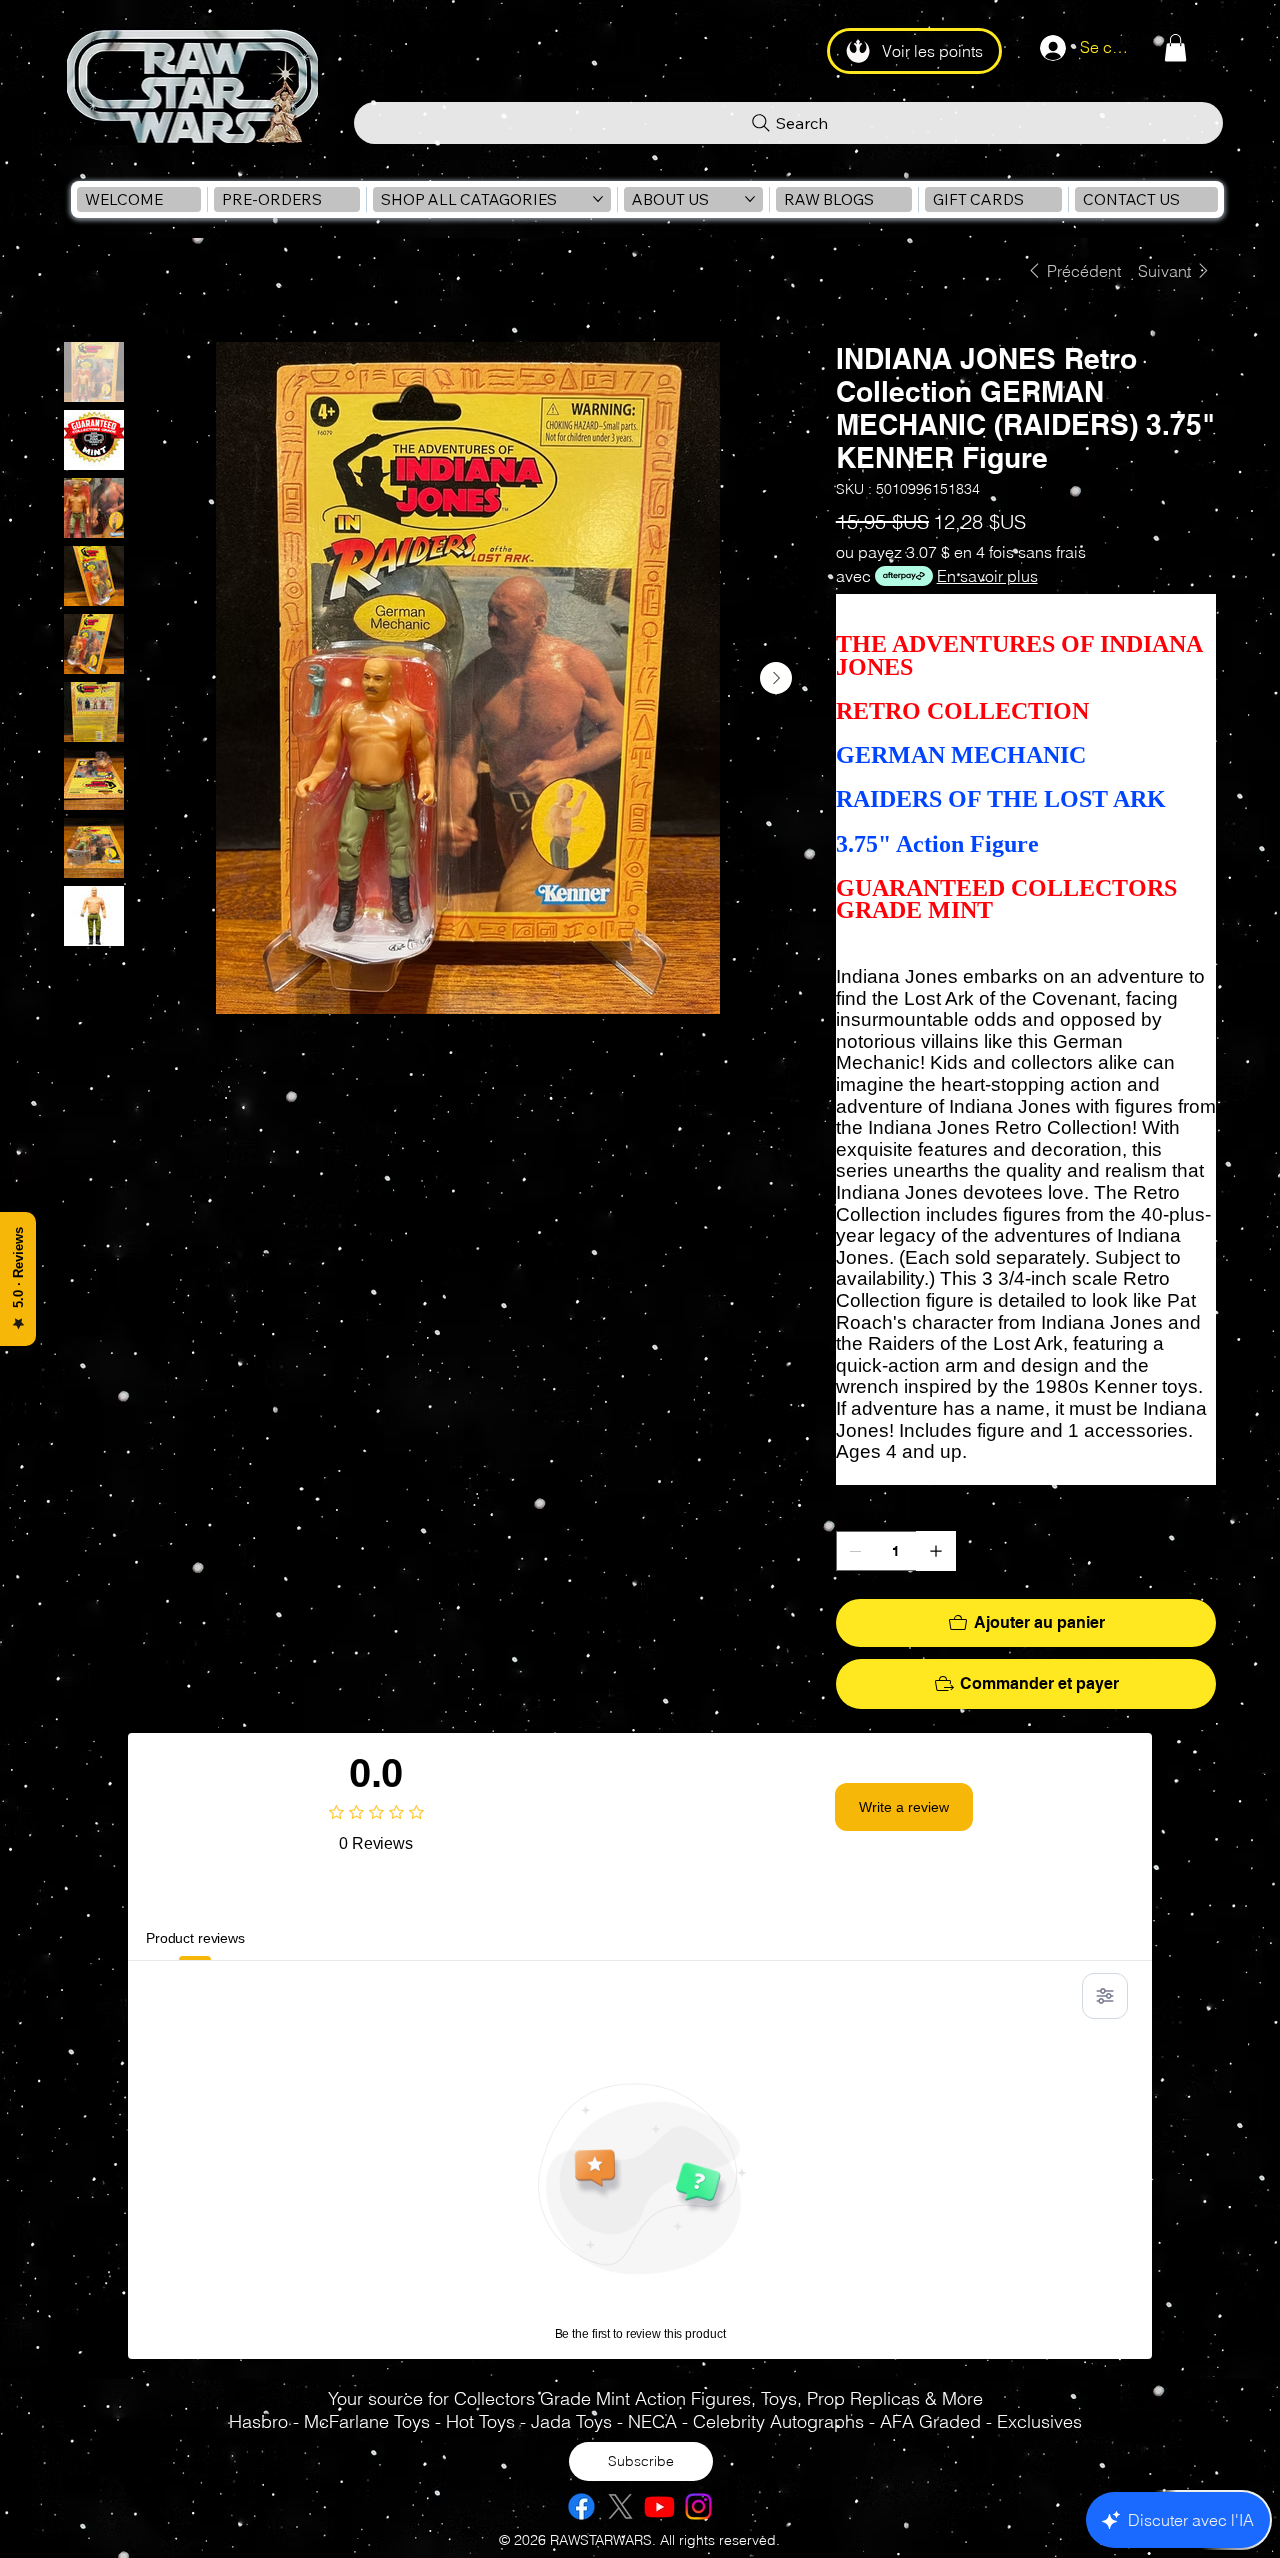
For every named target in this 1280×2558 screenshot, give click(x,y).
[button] (1175, 47)
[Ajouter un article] (936, 1551)
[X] (620, 2506)
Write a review (904, 1807)
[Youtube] (659, 2506)
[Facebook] (581, 2506)
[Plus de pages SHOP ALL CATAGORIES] (598, 199)
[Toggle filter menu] (1105, 1996)
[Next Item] (776, 678)
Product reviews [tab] (195, 1938)
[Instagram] (698, 2506)
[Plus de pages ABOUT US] (750, 199)
